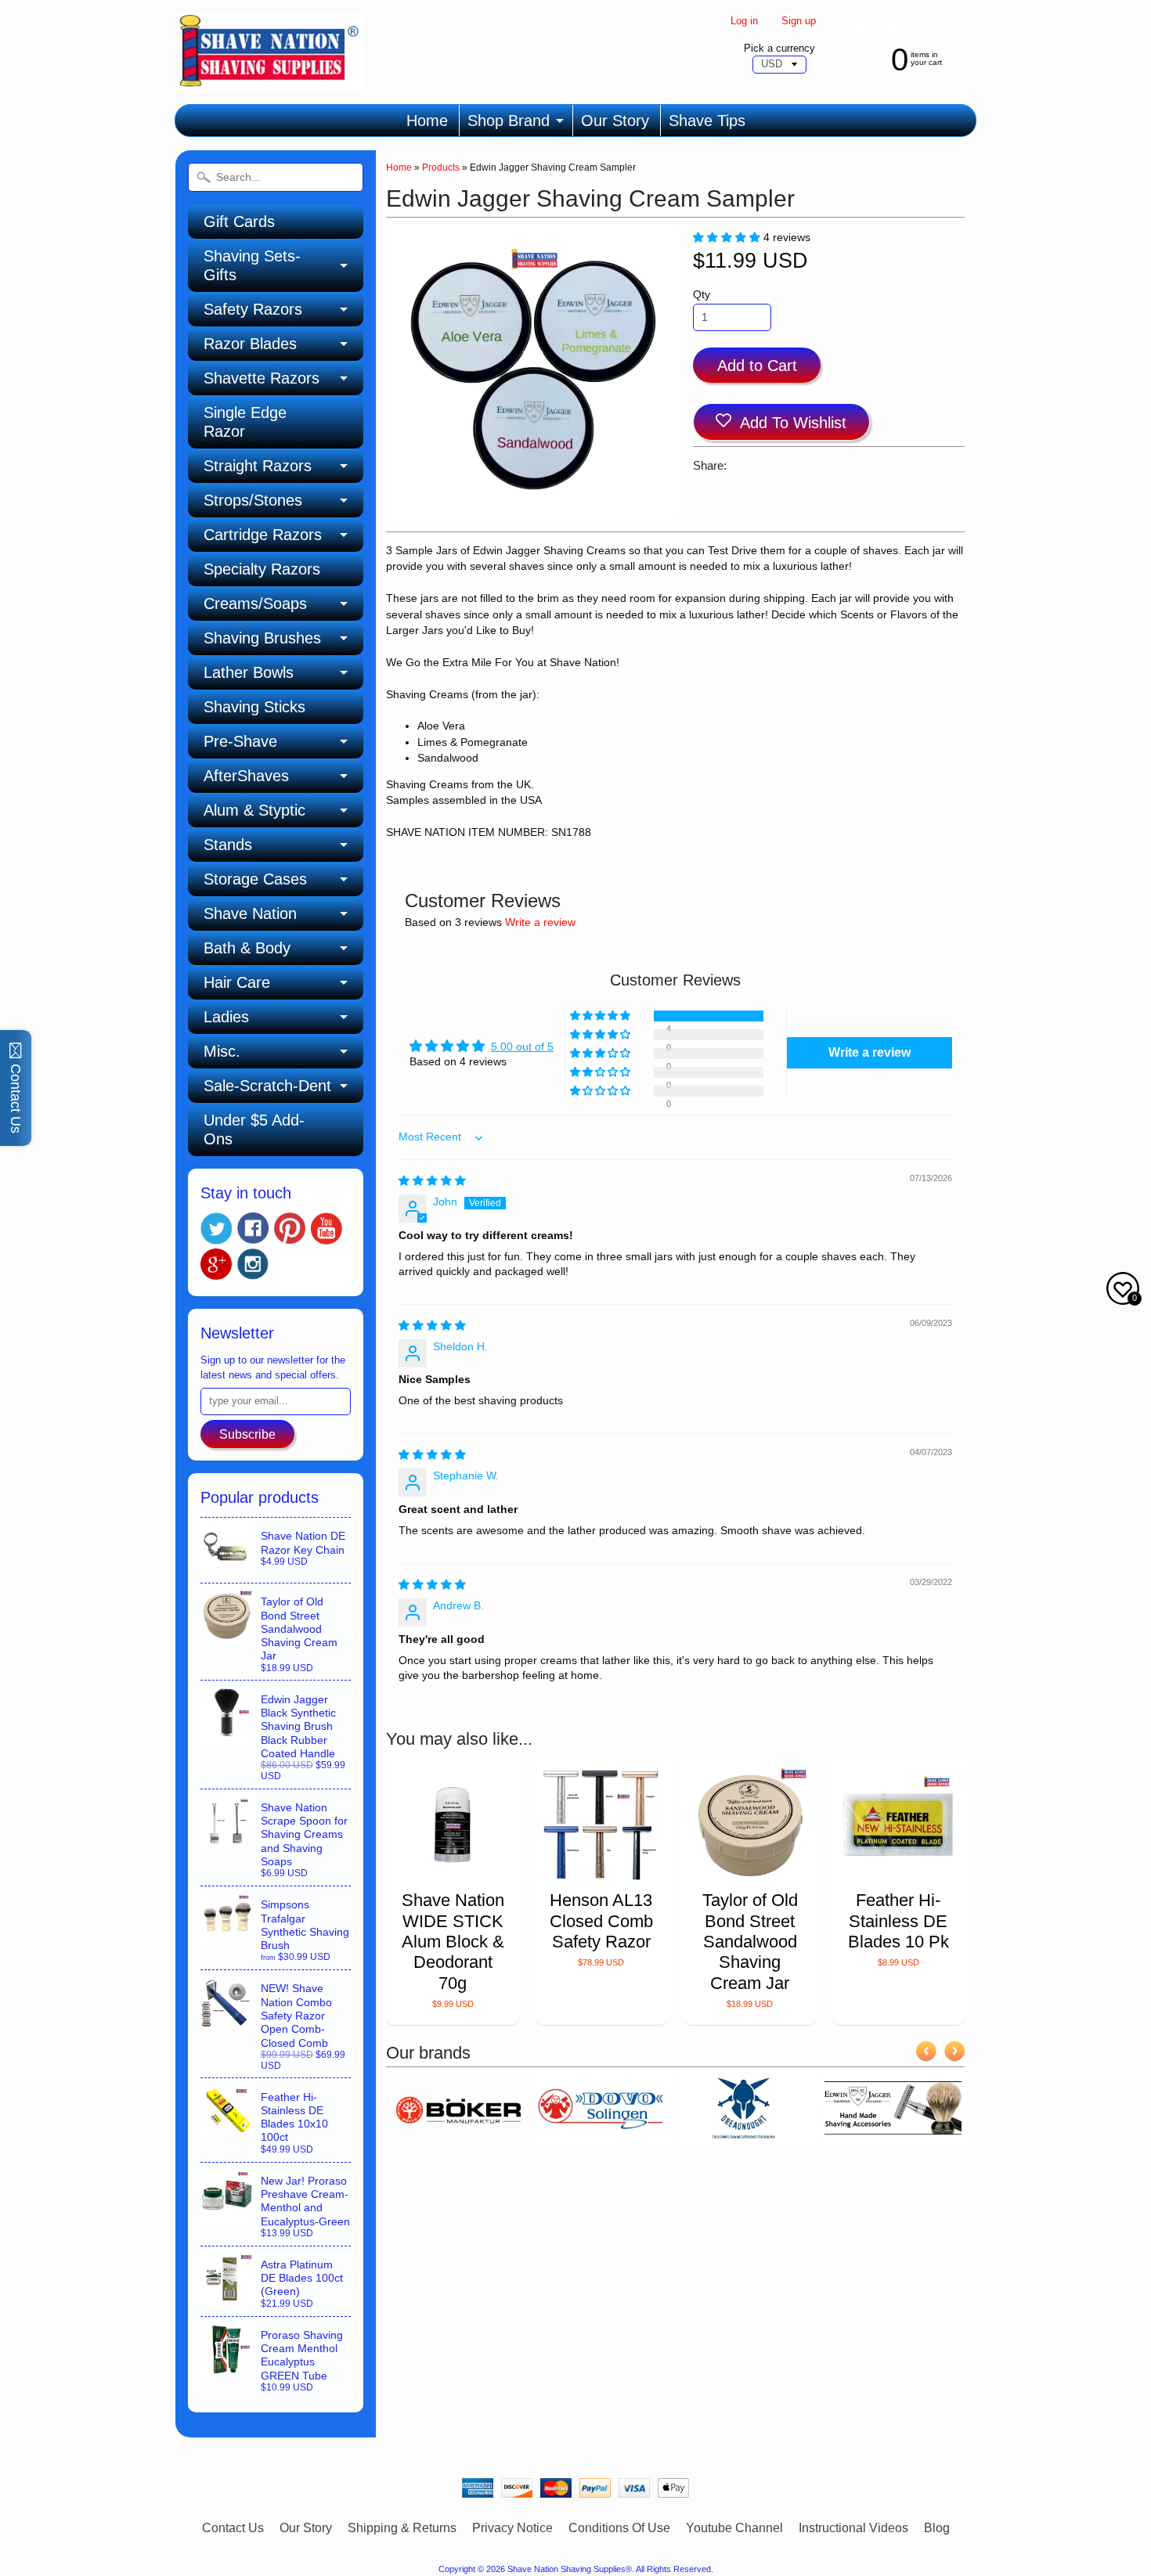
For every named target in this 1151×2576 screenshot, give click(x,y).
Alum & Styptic (254, 810)
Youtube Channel (734, 2528)
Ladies (226, 1017)
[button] (728, 238)
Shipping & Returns (402, 2528)
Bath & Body (247, 948)
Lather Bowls (249, 672)
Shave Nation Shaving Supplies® (570, 2569)
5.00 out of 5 (522, 1047)
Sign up (799, 22)
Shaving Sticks (254, 707)
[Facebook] (253, 1228)
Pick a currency (779, 48)
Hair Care (237, 982)
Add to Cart (757, 366)
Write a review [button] (870, 1052)
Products (441, 168)
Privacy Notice (512, 2528)
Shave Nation (250, 913)
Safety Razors (253, 309)
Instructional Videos (853, 2528)
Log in (744, 22)
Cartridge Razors (263, 535)
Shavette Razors (262, 378)
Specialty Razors (262, 569)
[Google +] (216, 1264)
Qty (702, 295)
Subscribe (247, 1434)
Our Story (615, 121)
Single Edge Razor (245, 422)
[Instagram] (253, 1264)
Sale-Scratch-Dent (267, 1086)
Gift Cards (239, 222)
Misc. (222, 1051)
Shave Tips (707, 121)
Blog (937, 2528)
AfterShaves (246, 776)
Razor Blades (250, 344)
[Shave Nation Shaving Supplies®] (269, 82)
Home (427, 121)
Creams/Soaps (255, 603)
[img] (432, 1181)
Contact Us (233, 2528)
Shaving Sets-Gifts (252, 265)
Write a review (540, 922)
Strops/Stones (253, 500)
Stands (228, 845)
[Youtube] (327, 1229)
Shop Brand (509, 121)
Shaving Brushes (262, 638)
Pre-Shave (240, 741)
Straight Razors (258, 466)
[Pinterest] (290, 1228)
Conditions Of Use (619, 2528)
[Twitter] (216, 1229)
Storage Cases (255, 879)
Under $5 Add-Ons (254, 1129)
